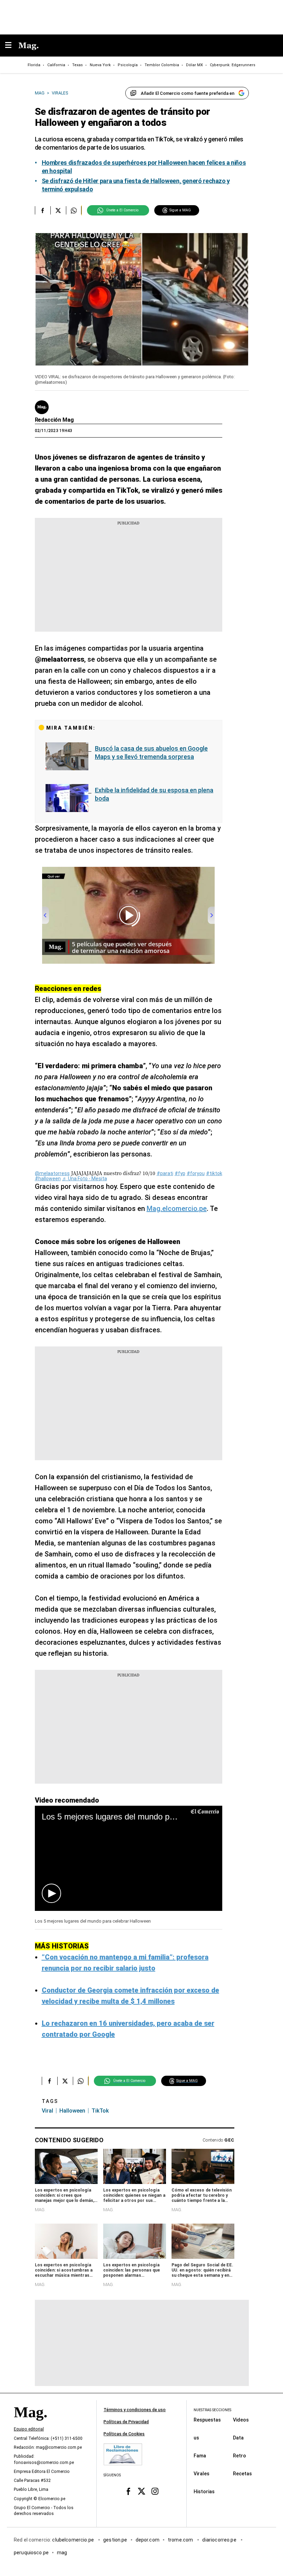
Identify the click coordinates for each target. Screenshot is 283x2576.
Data (238, 2437)
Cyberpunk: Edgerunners (233, 65)
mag (62, 2552)
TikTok (100, 2111)
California (56, 65)
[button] (51, 1893)
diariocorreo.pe (220, 2539)
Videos (241, 2419)
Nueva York (100, 65)
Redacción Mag (54, 420)
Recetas (242, 2473)
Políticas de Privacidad (126, 2422)
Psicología (128, 65)
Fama (200, 2455)
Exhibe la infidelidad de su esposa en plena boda (154, 794)
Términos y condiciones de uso (135, 2410)
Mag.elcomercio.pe (177, 1209)
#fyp (180, 1173)
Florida (34, 65)
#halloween (48, 1179)
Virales (202, 2473)
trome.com (181, 2539)
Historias (204, 2491)
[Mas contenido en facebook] (128, 2491)
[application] (129, 1858)
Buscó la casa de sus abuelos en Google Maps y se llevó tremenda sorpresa (151, 753)
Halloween (72, 2111)
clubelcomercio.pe (74, 2539)
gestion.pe (115, 2539)
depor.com (148, 2539)
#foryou (196, 1173)
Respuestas (207, 2419)
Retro (240, 2455)
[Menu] (12, 46)
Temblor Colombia (162, 65)
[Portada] (30, 2424)
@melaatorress (52, 1173)
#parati (165, 1173)
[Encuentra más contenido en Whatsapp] (74, 210)
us (196, 2437)
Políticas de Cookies (124, 2434)
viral (47, 2111)
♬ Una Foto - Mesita (85, 1179)
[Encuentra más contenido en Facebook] (43, 210)
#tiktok (214, 1173)
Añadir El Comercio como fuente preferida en (188, 93)
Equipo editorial (29, 2429)
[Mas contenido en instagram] (155, 2491)
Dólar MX (194, 65)
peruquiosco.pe (31, 2552)
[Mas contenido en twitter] (142, 2491)
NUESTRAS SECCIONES (212, 2410)
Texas (77, 65)
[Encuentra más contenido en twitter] (58, 210)
